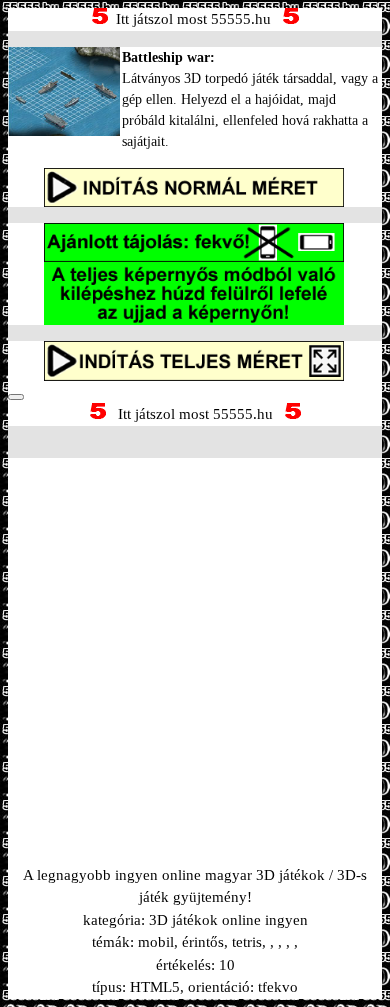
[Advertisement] (195, 637)
